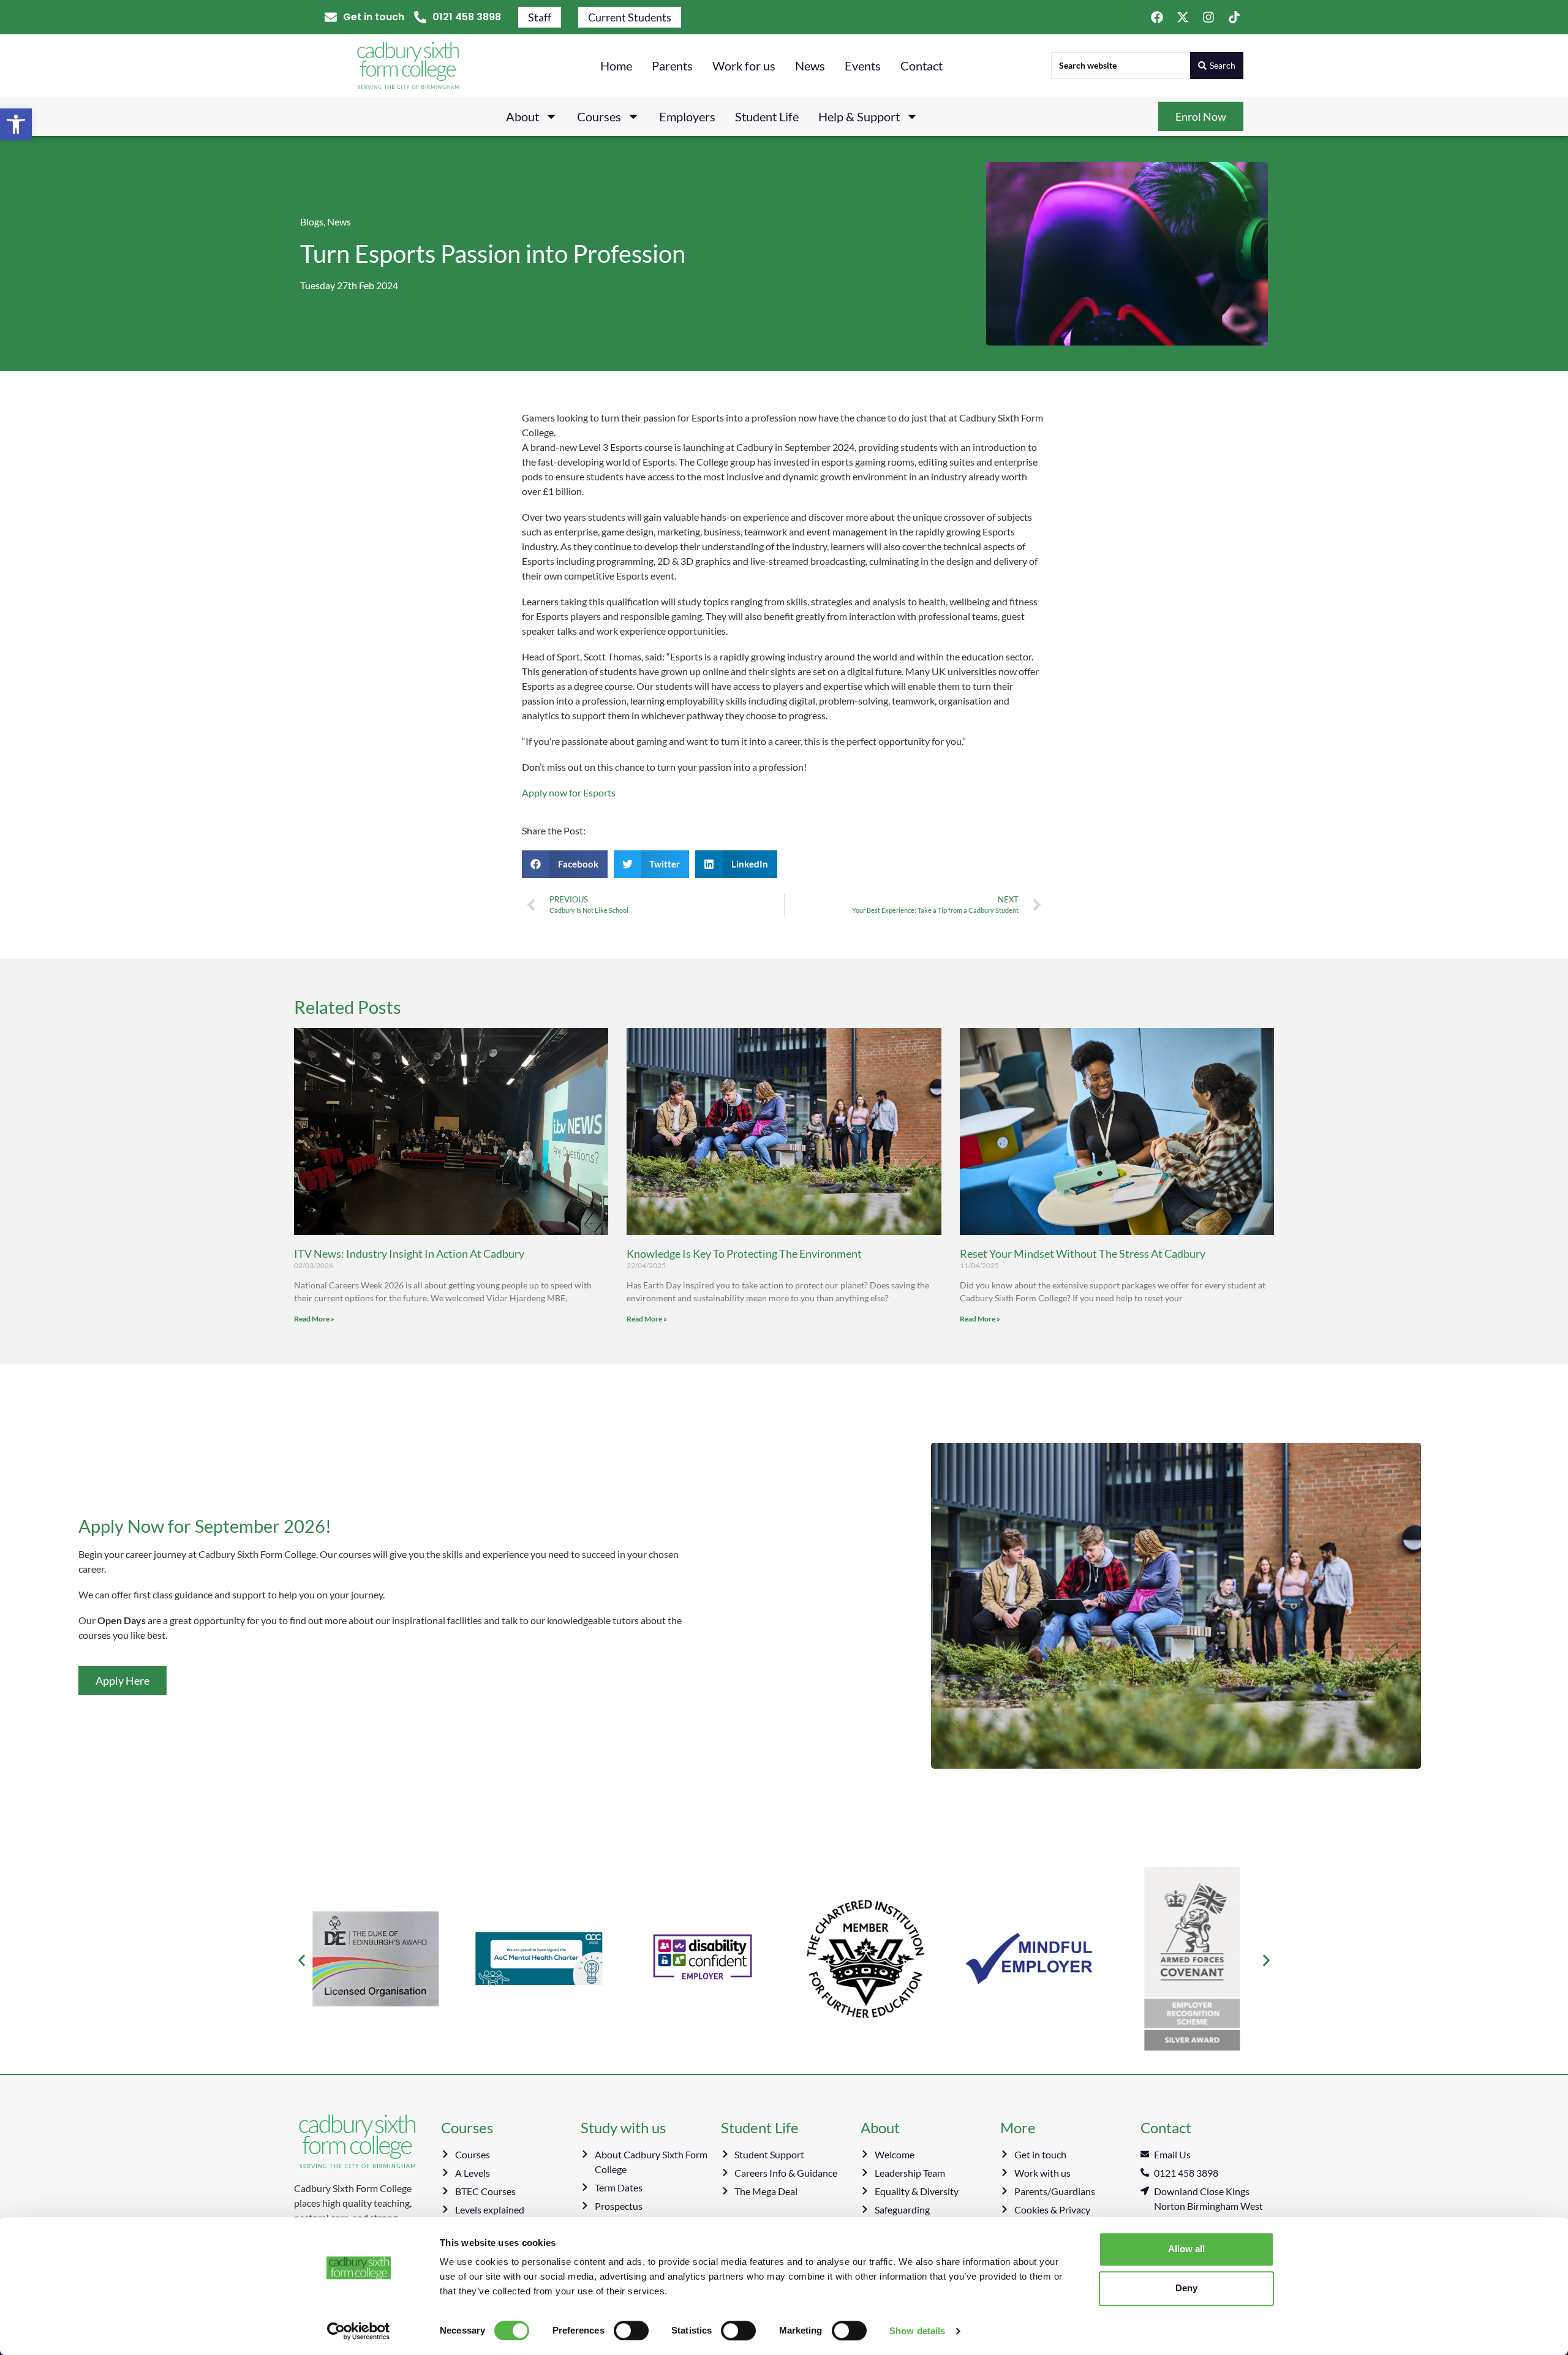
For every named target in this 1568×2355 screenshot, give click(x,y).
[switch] (631, 2330)
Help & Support (859, 116)
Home (616, 66)
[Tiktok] (1234, 17)
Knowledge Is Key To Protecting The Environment (744, 1253)
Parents (672, 66)
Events (863, 66)
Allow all (1186, 2249)
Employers (687, 116)
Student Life (767, 116)
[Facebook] (1157, 17)
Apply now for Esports (569, 792)
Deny (1186, 2288)
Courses (599, 116)
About (522, 116)
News (810, 66)
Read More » (314, 1319)
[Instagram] (1208, 17)
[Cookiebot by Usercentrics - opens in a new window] (359, 2331)
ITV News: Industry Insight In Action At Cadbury (409, 1253)
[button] (16, 124)
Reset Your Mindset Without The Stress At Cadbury (1083, 1253)
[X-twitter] (1183, 17)
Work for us (744, 66)
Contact (922, 66)
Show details (917, 2331)
